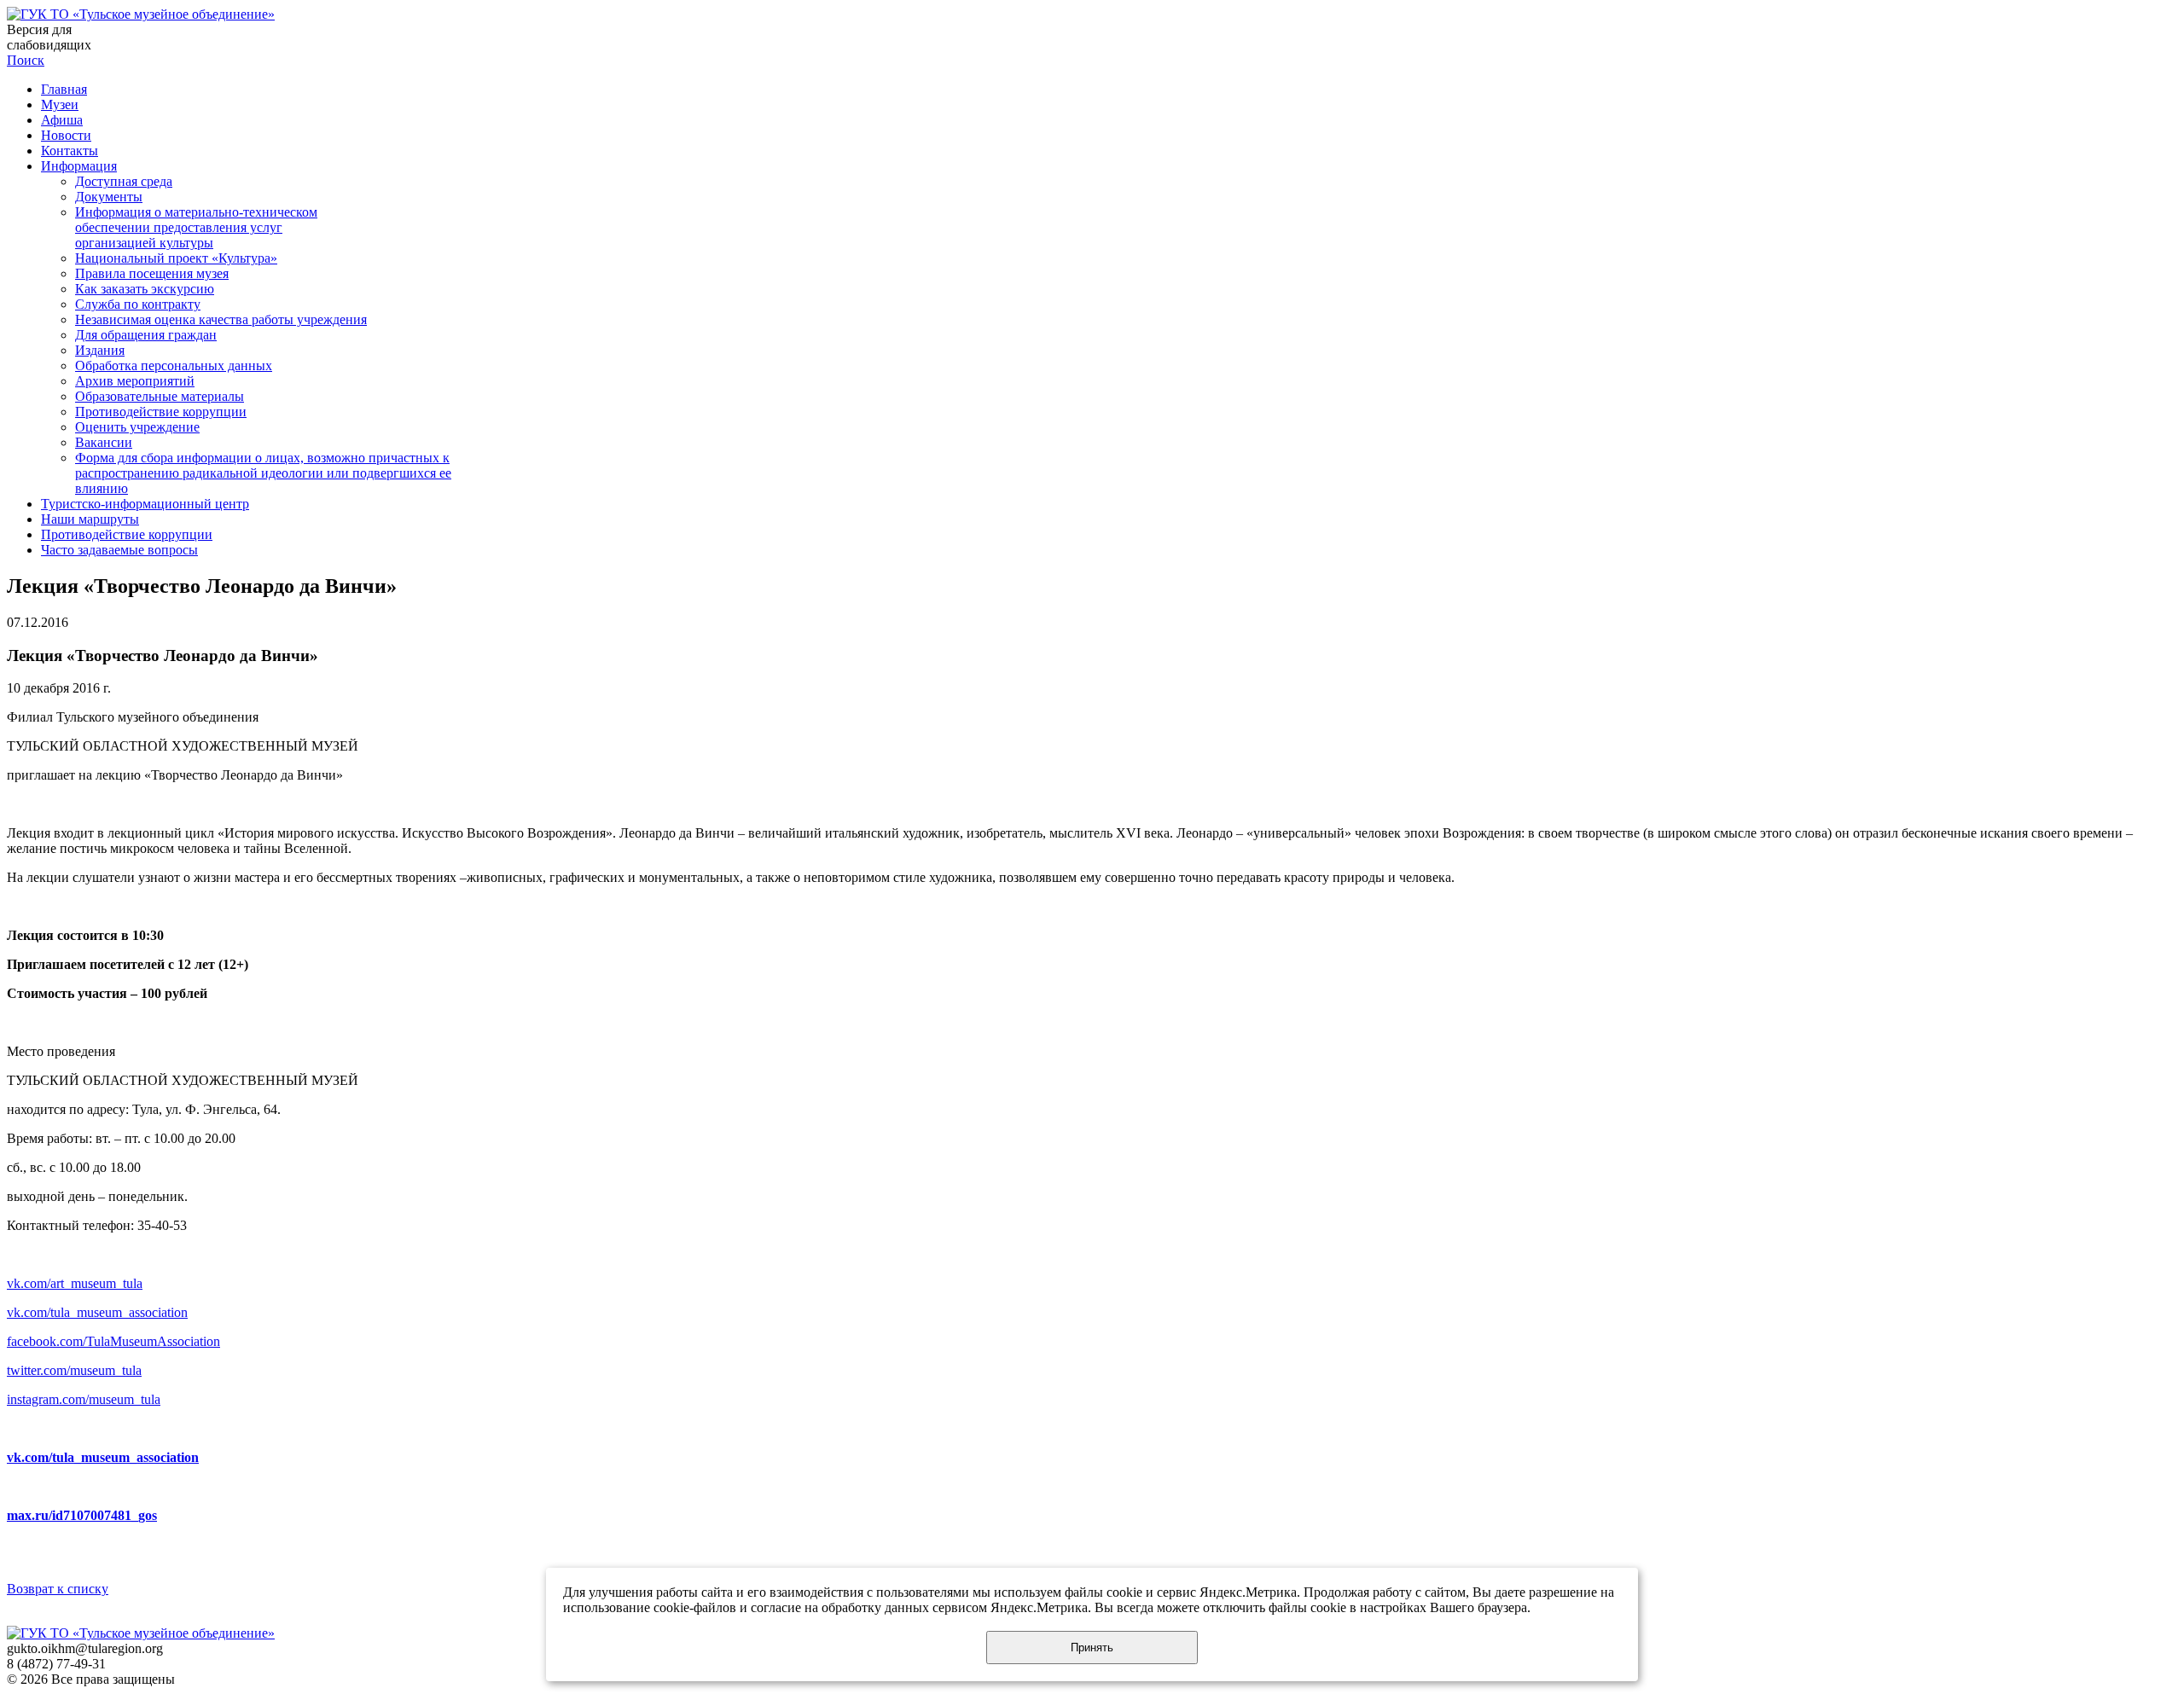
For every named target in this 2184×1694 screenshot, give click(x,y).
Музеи (60, 104)
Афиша (62, 120)
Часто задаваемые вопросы (119, 550)
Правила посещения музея (152, 273)
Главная (64, 89)
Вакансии (104, 442)
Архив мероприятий (135, 381)
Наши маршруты (90, 519)
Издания (100, 350)
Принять (1092, 1648)
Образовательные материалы (160, 396)
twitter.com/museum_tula (74, 1370)
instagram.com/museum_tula (84, 1399)
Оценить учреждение (137, 427)
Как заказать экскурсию (145, 289)
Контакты (70, 151)
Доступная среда (124, 181)
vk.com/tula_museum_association (97, 1312)
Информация (79, 166)
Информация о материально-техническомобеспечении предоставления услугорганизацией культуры (196, 227)
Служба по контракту (138, 304)
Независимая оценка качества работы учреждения (221, 319)
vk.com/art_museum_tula (75, 1283)
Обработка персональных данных (174, 365)
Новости (66, 135)
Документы (109, 197)
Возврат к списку (58, 1589)
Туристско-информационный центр (145, 504)
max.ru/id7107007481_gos (82, 1515)
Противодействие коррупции (161, 412)
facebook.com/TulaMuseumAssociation (113, 1341)
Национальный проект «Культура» (176, 258)
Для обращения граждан (146, 335)
